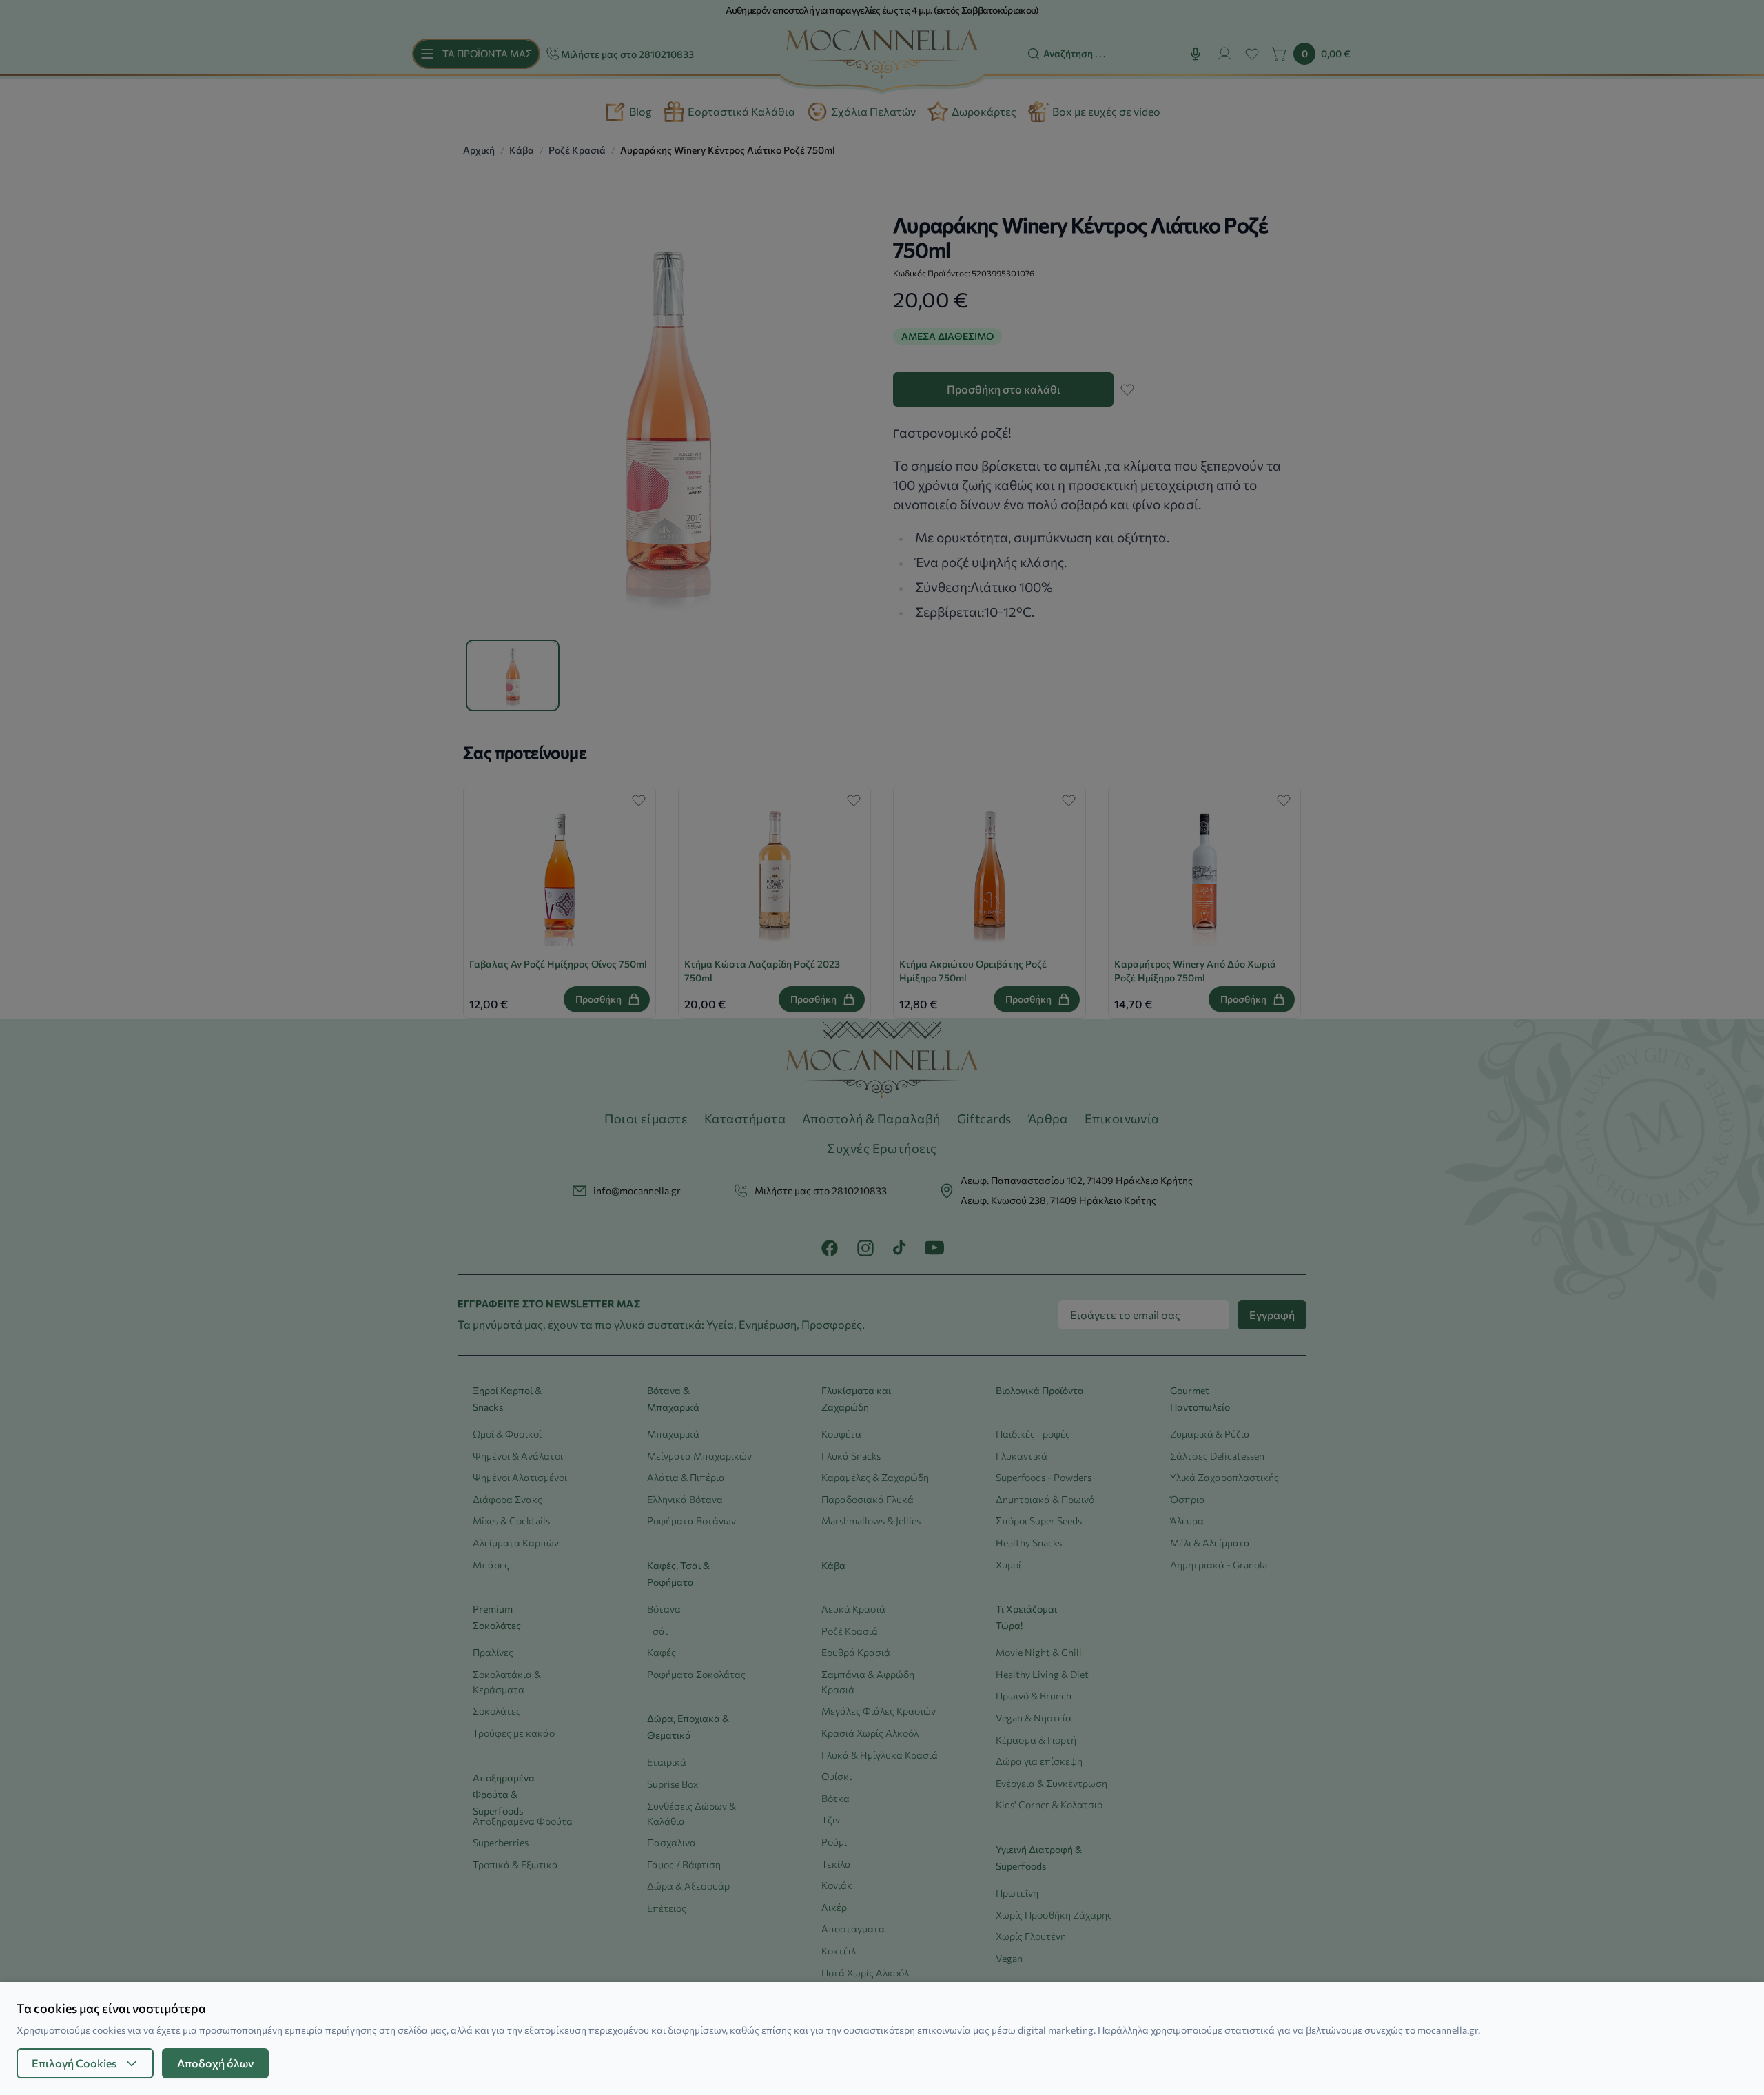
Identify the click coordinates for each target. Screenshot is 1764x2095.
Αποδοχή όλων (215, 2063)
